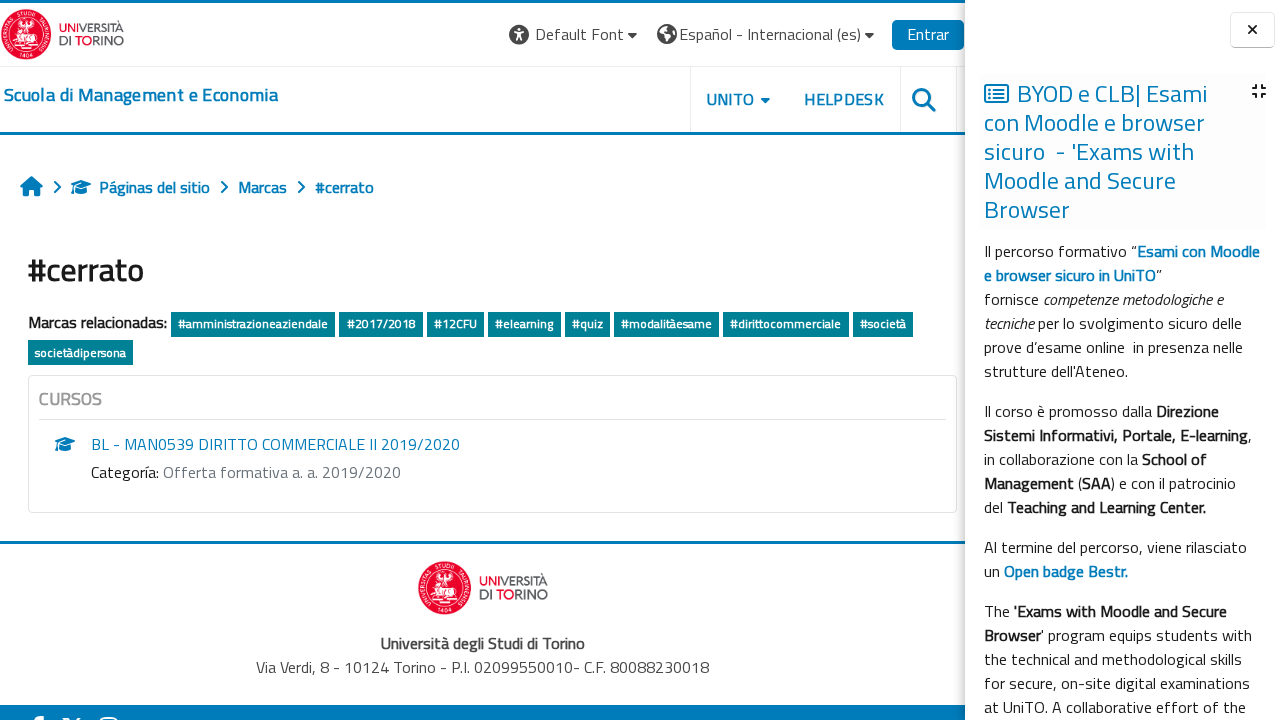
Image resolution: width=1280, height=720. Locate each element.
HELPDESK (844, 99)
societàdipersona (80, 352)
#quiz (587, 323)
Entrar (928, 34)
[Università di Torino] (62, 32)
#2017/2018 (381, 323)
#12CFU (455, 323)
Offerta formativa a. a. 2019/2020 (282, 472)
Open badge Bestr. (1066, 571)
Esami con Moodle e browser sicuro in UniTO (1122, 263)
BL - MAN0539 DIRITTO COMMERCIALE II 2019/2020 (275, 444)
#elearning (524, 323)
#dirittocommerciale (785, 323)
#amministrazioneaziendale (253, 323)
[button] (575, 34)
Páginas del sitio (154, 187)
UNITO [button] (731, 99)
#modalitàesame (666, 323)
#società (883, 323)
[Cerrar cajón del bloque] (1252, 30)
